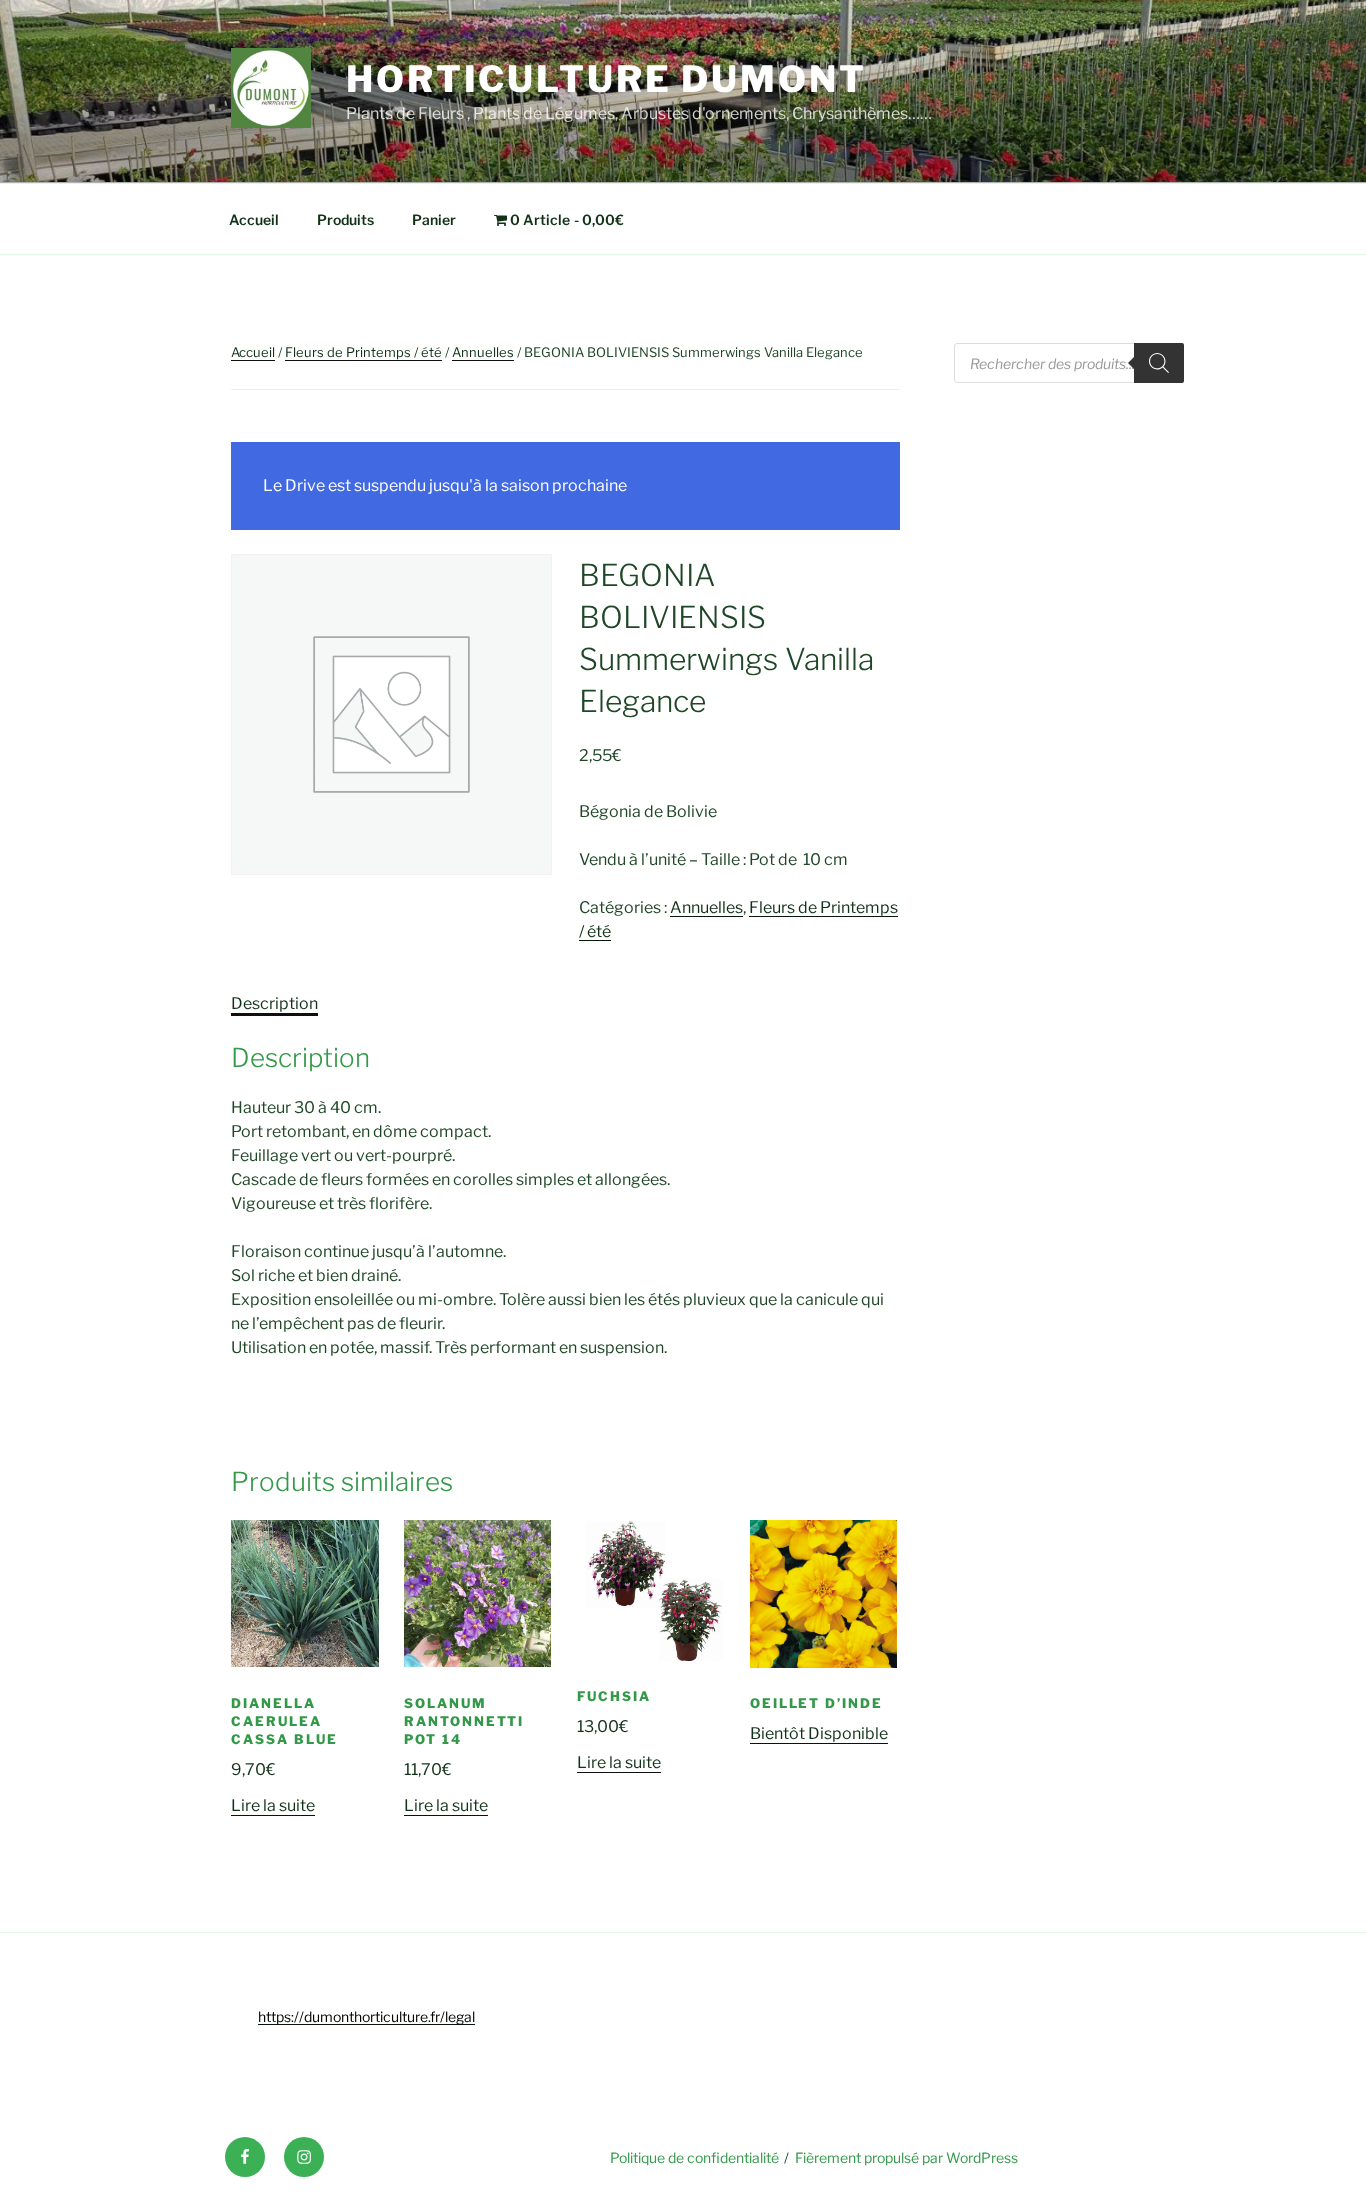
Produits (345, 219)
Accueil (254, 219)
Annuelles (483, 352)
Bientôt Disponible (819, 1733)
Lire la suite (273, 1805)
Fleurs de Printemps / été (363, 352)
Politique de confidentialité (694, 2157)
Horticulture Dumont (606, 79)
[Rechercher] (1159, 363)
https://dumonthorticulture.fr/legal (366, 2016)
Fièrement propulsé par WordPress (906, 2157)
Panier (434, 219)
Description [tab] (274, 1003)
